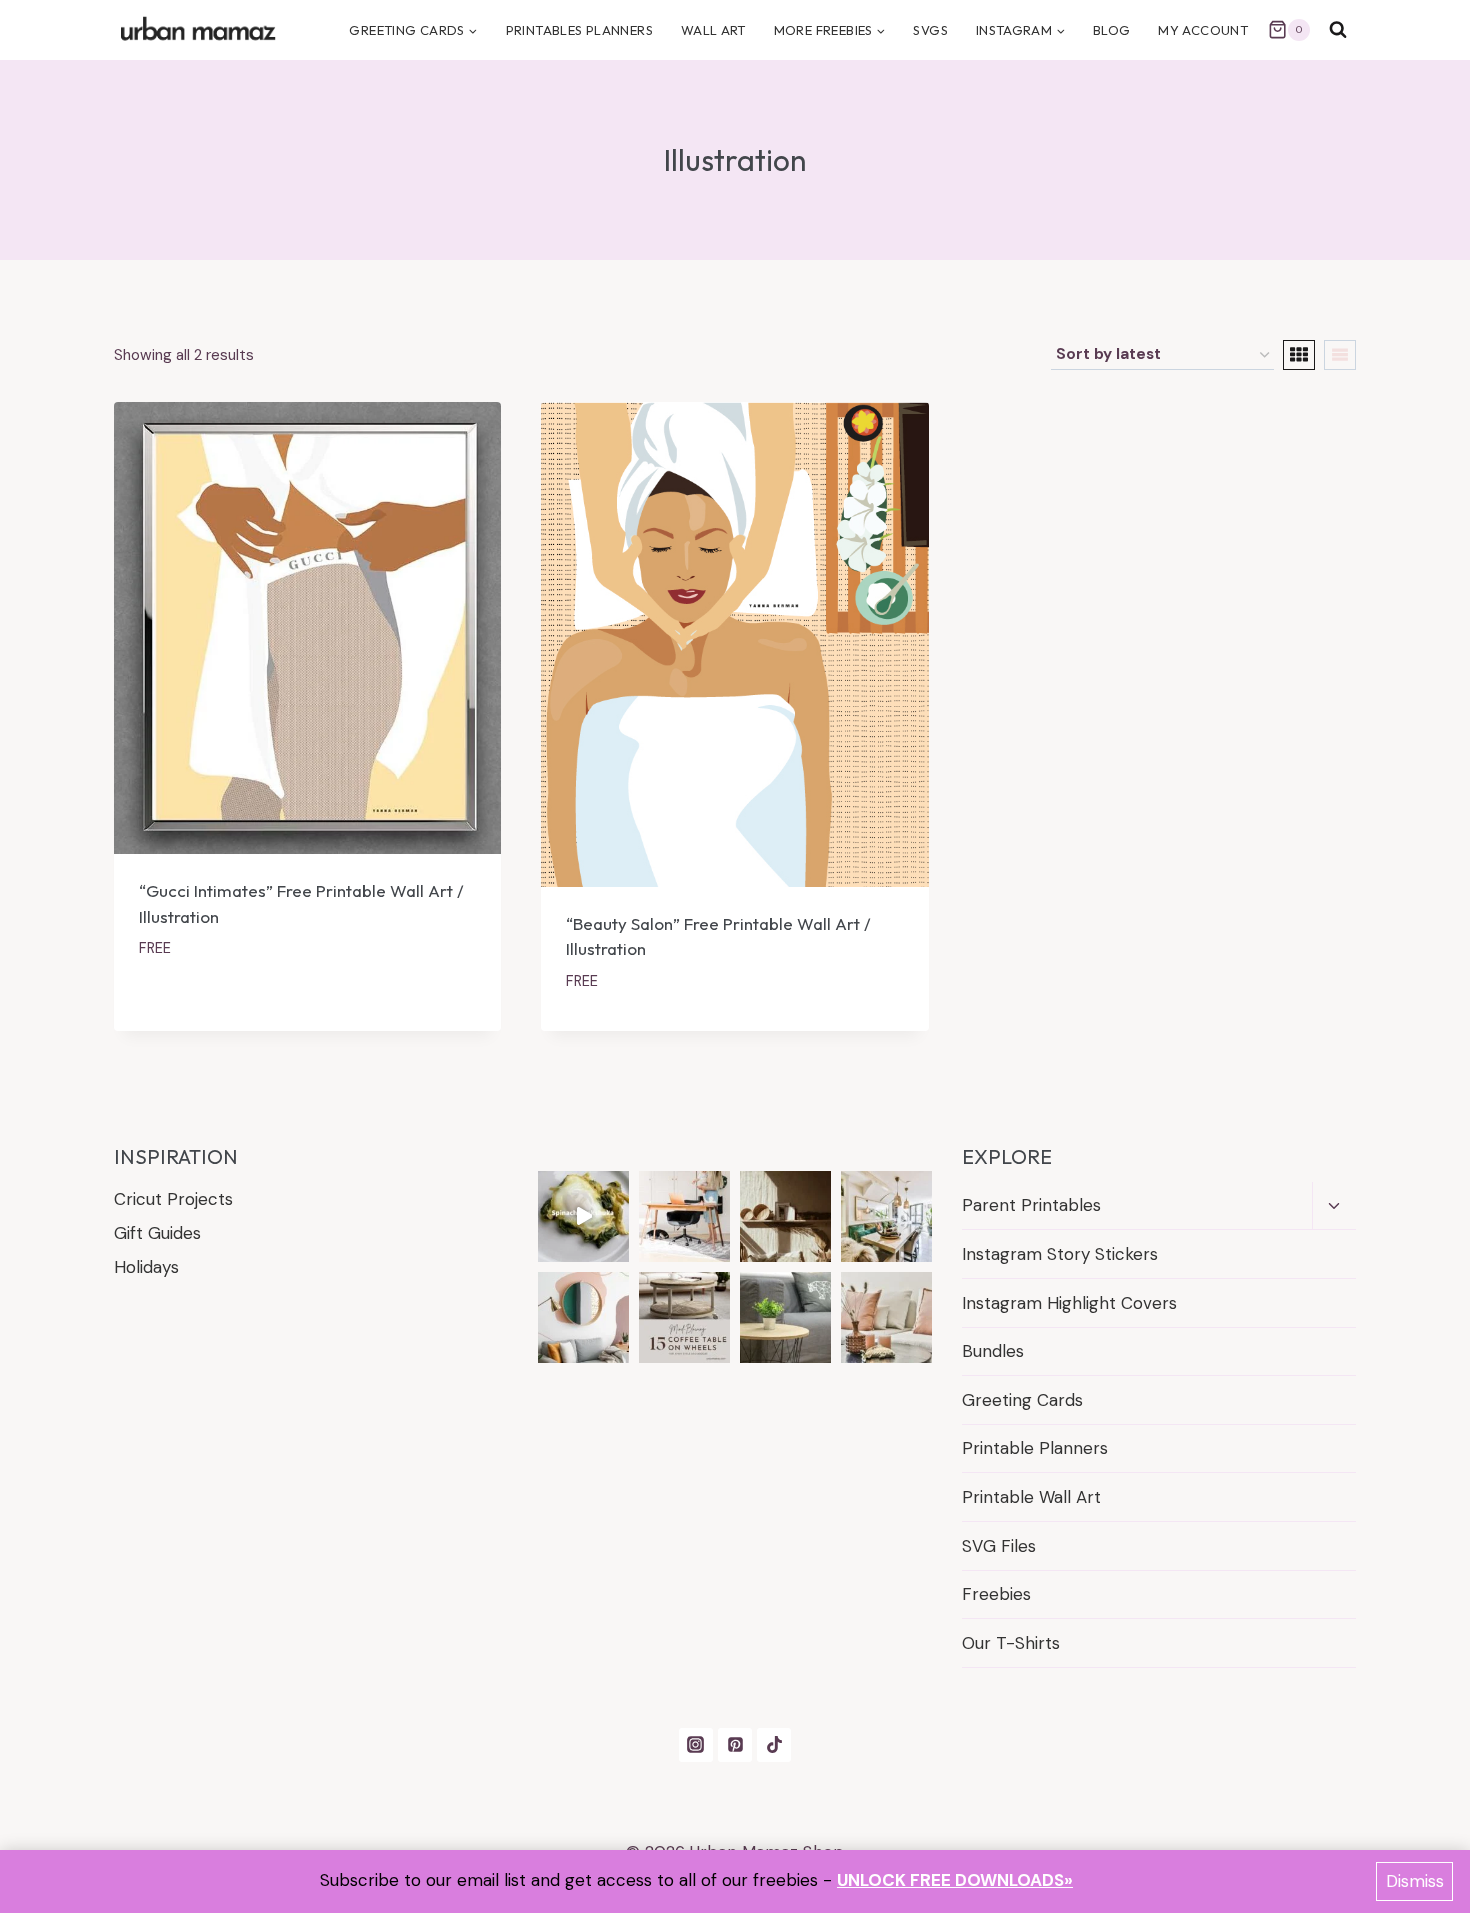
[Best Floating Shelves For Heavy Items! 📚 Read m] (785, 1216)
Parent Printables (1031, 1205)
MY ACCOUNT (1203, 30)
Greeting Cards (1022, 1400)
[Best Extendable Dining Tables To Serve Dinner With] (886, 1216)
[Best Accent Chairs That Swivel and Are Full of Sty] (684, 1216)
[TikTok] (774, 1745)
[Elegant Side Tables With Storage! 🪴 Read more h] (785, 1317)
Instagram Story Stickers (1060, 1254)
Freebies (996, 1594)
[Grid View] (1299, 355)
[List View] (1340, 355)
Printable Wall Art (1031, 1497)
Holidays (146, 1267)
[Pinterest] (735, 1745)
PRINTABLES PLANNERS (579, 30)
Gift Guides (157, 1233)
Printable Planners (1035, 1448)
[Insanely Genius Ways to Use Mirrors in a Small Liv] (583, 1317)
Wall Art (713, 30)
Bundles (993, 1351)
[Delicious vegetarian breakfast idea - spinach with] (583, 1216)
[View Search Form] (1338, 30)
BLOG (1112, 30)
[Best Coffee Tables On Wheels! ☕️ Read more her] (684, 1317)
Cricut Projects (173, 1199)
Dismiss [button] (1415, 1881)
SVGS (930, 30)
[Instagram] (696, 1745)
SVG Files (999, 1546)
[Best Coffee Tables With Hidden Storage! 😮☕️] (886, 1317)
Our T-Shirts (1011, 1643)
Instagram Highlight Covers (1069, 1303)
